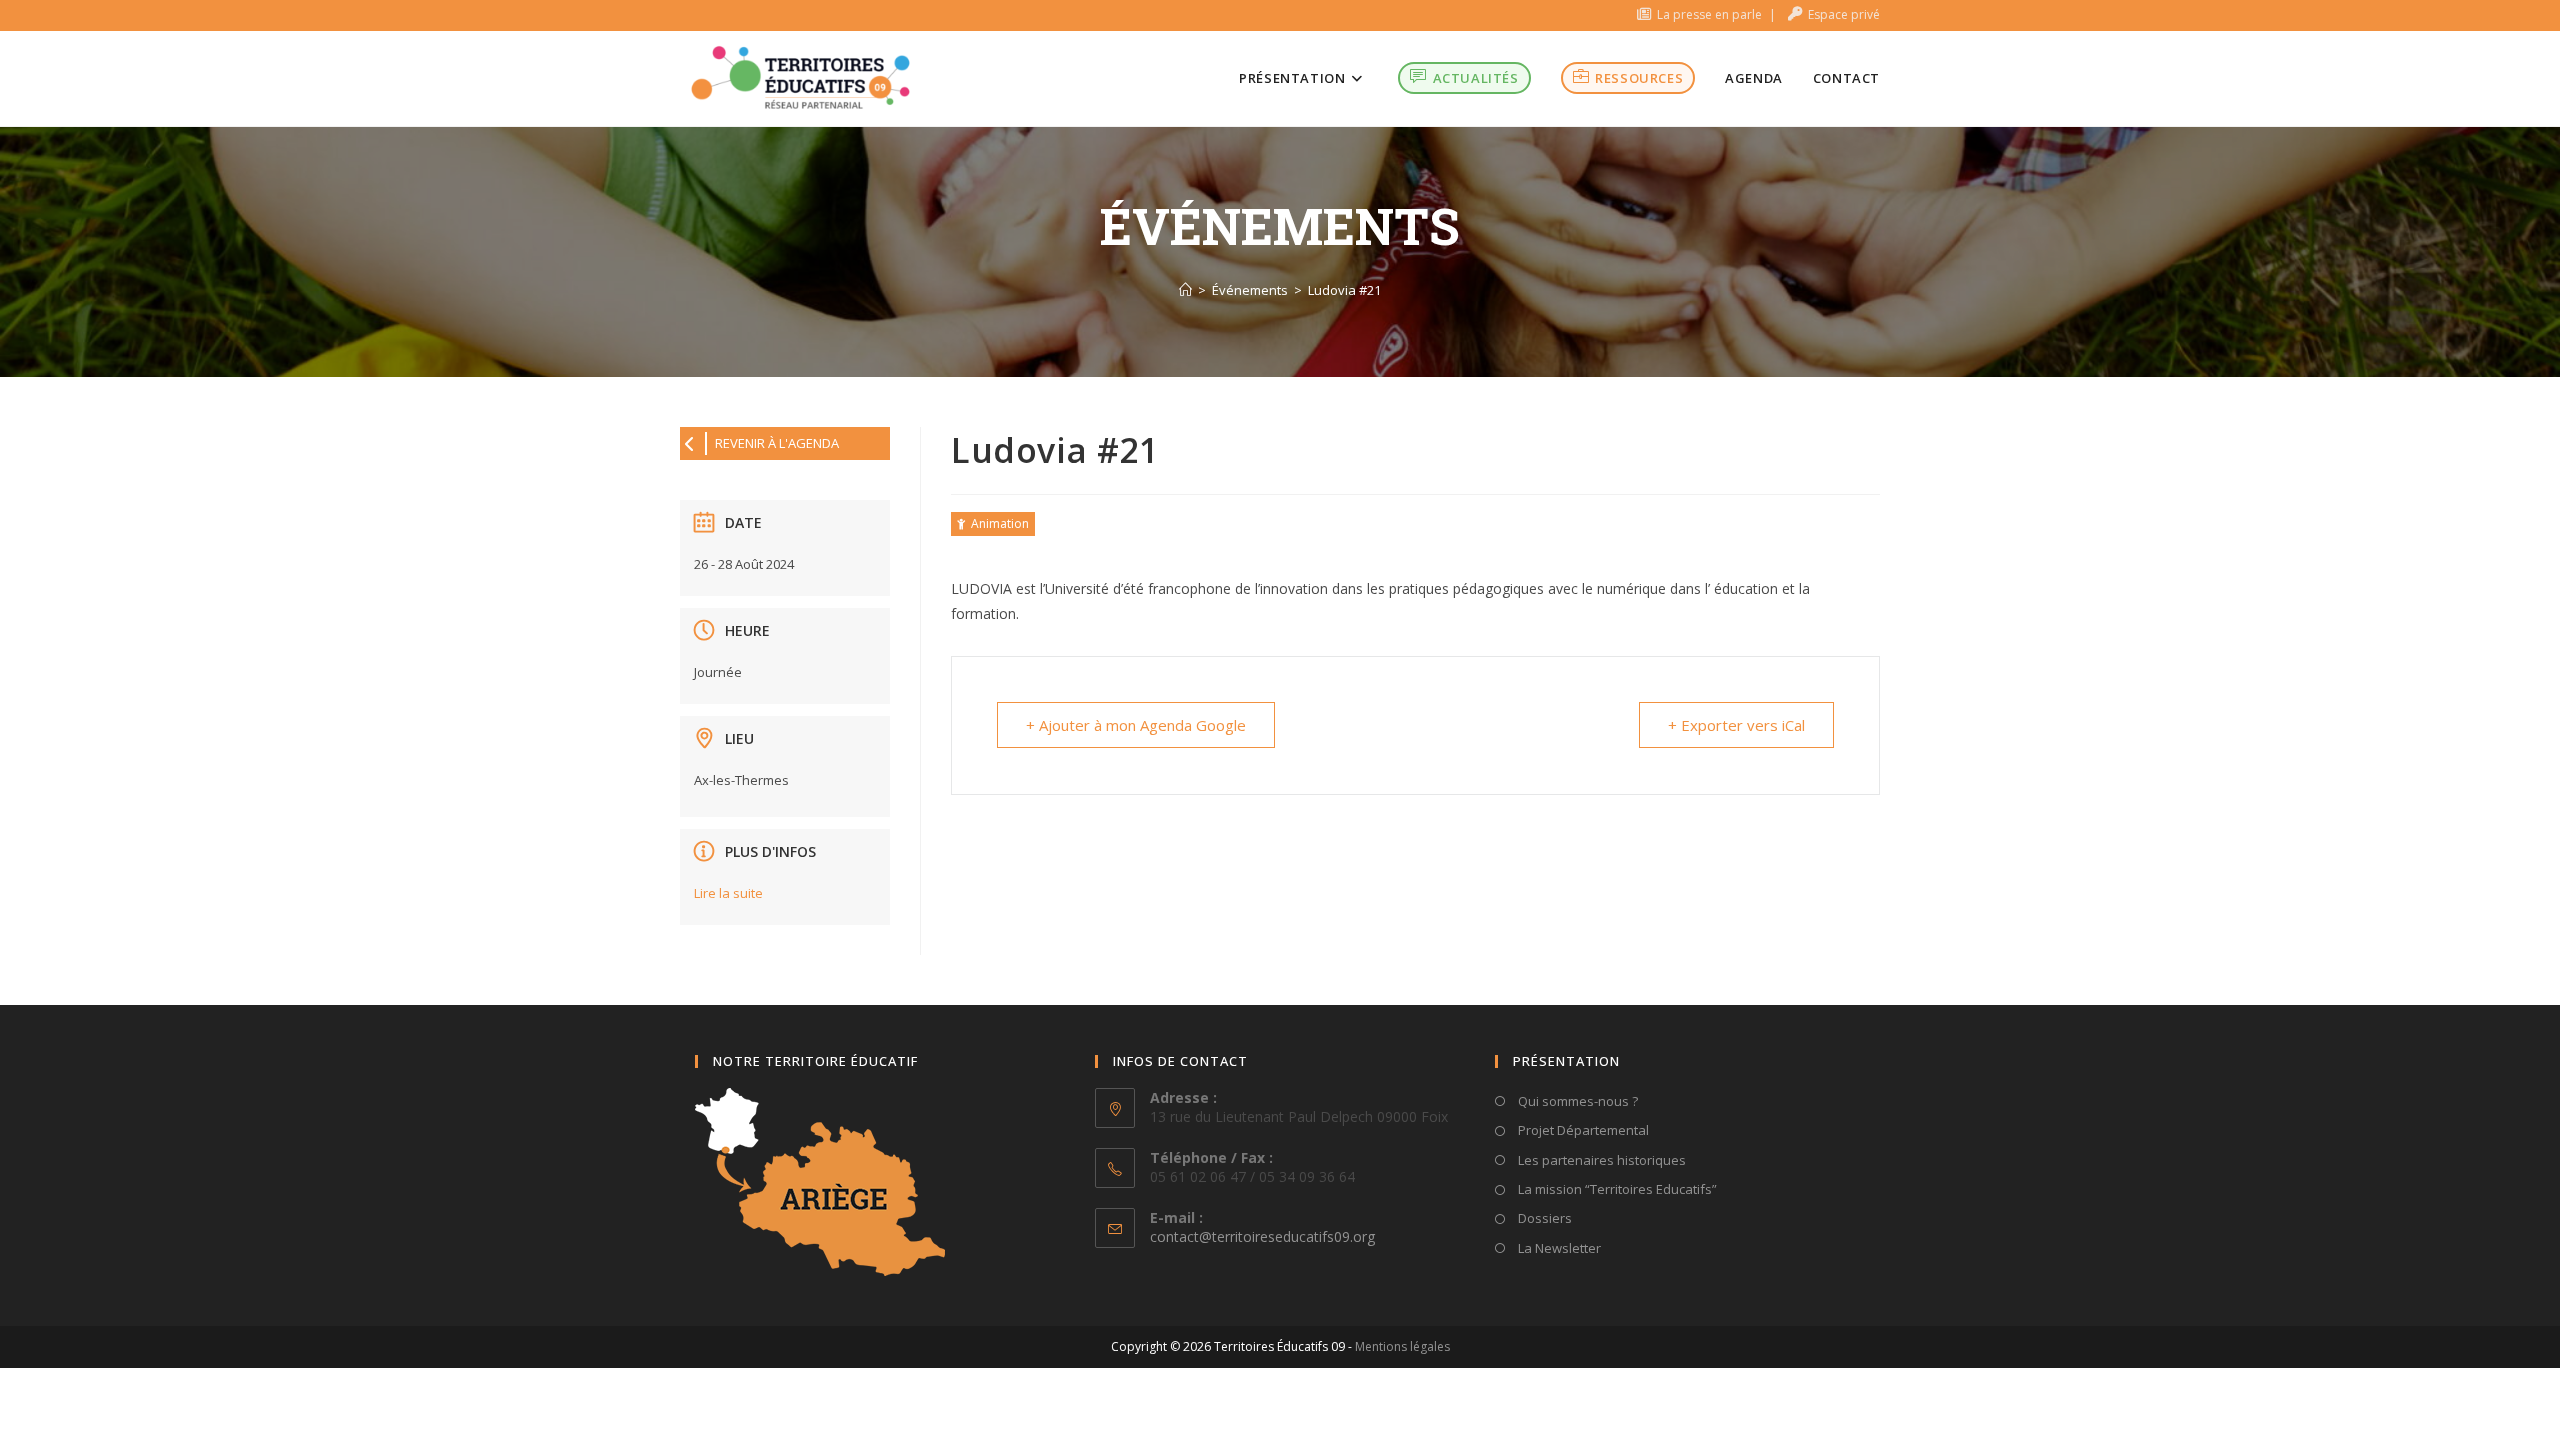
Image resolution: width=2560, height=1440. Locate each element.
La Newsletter (1558, 1248)
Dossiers (1543, 1218)
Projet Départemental (1582, 1130)
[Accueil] (1185, 290)
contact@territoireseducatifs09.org (1262, 1236)
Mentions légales (1402, 1346)
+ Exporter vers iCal (1736, 725)
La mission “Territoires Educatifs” (1616, 1189)
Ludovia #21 (1344, 290)
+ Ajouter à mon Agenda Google (1136, 725)
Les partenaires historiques (1600, 1160)
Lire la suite (728, 893)
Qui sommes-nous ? (1576, 1101)
